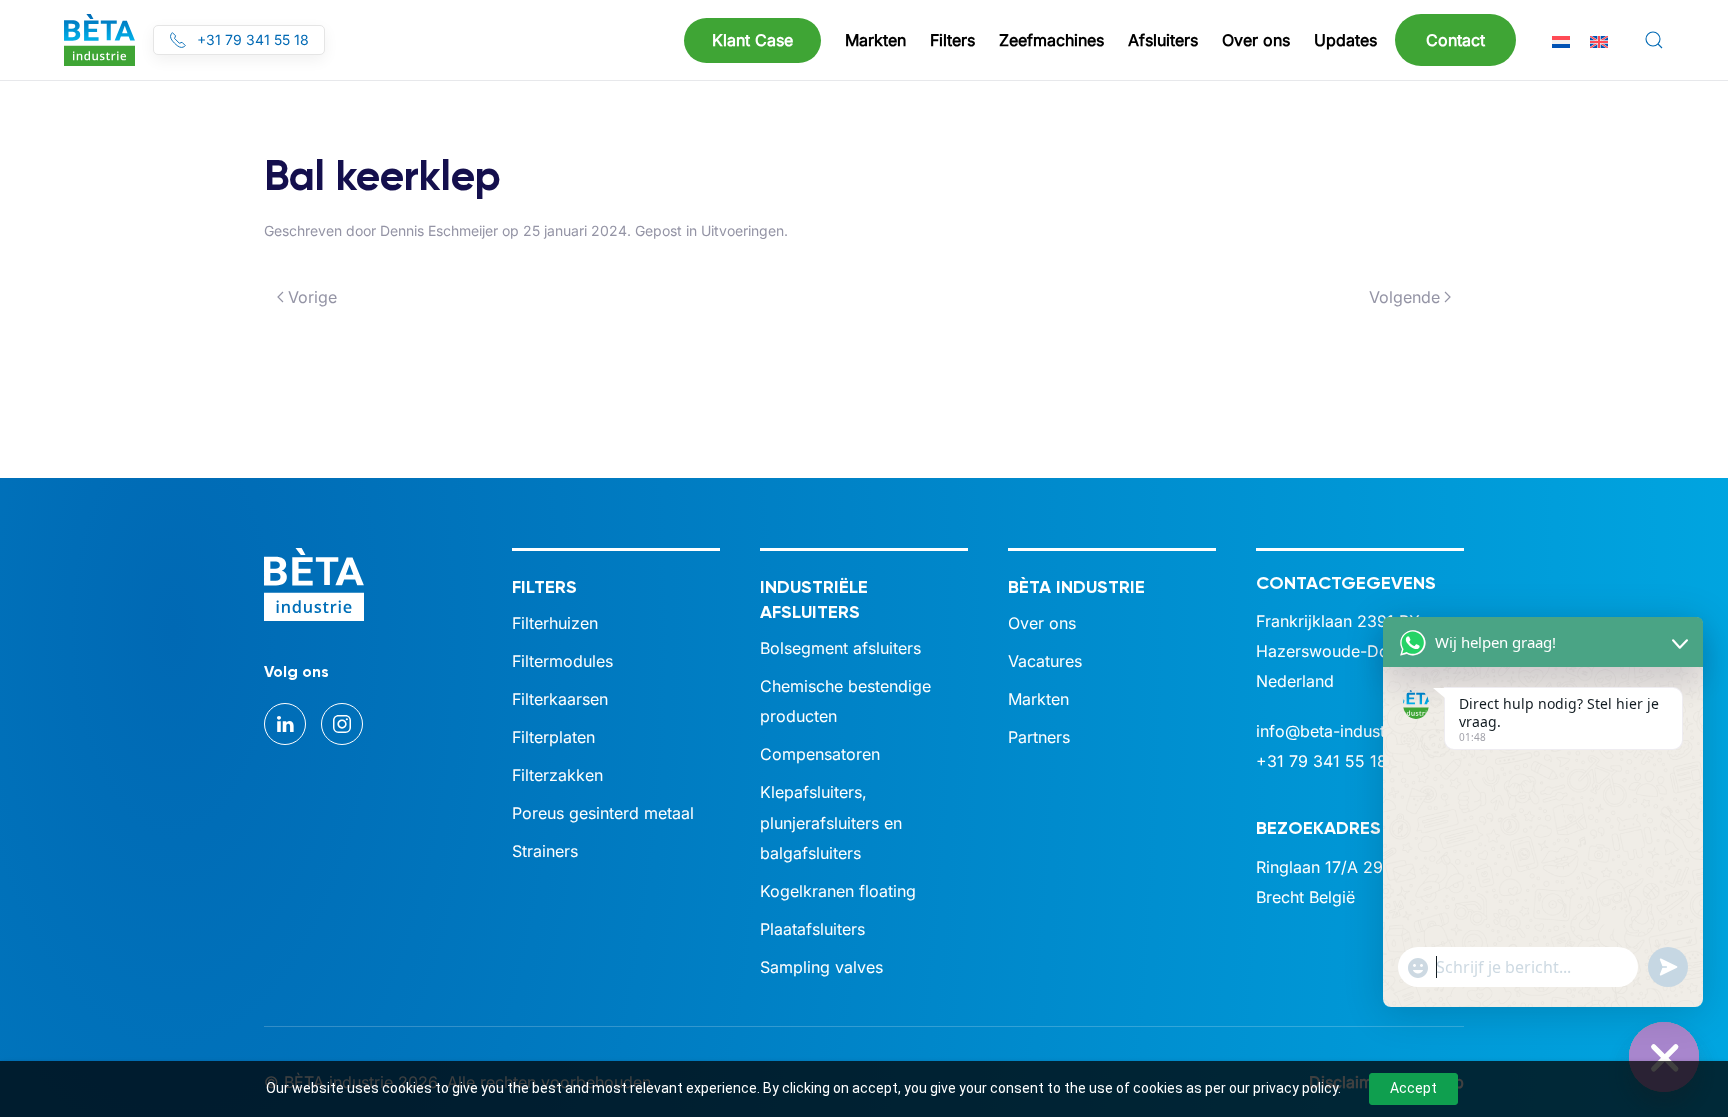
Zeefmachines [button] (1051, 40)
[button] (1654, 40)
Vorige (312, 297)
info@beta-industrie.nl (1339, 731)
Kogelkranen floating (838, 891)
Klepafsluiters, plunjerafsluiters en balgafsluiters (831, 822)
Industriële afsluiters (814, 599)
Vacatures (1045, 661)
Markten (1038, 699)
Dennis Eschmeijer (439, 230)
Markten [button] (875, 40)
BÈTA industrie (1076, 587)
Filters (544, 587)
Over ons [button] (1256, 40)
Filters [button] (952, 40)
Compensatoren (820, 754)
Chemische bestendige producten (845, 701)
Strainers (545, 851)
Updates (1345, 40)
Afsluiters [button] (1163, 40)
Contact (1455, 40)
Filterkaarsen (560, 699)
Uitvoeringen (742, 230)
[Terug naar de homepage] (99, 40)
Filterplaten (553, 737)
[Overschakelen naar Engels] (1599, 40)
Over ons (1042, 623)
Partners (1039, 737)
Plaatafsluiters (812, 929)
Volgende (1404, 297)
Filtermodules (562, 661)
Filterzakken (557, 775)
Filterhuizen (555, 623)
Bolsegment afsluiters (840, 648)
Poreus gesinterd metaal (603, 813)
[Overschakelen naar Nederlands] (1561, 40)
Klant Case (752, 40)
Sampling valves (821, 967)
